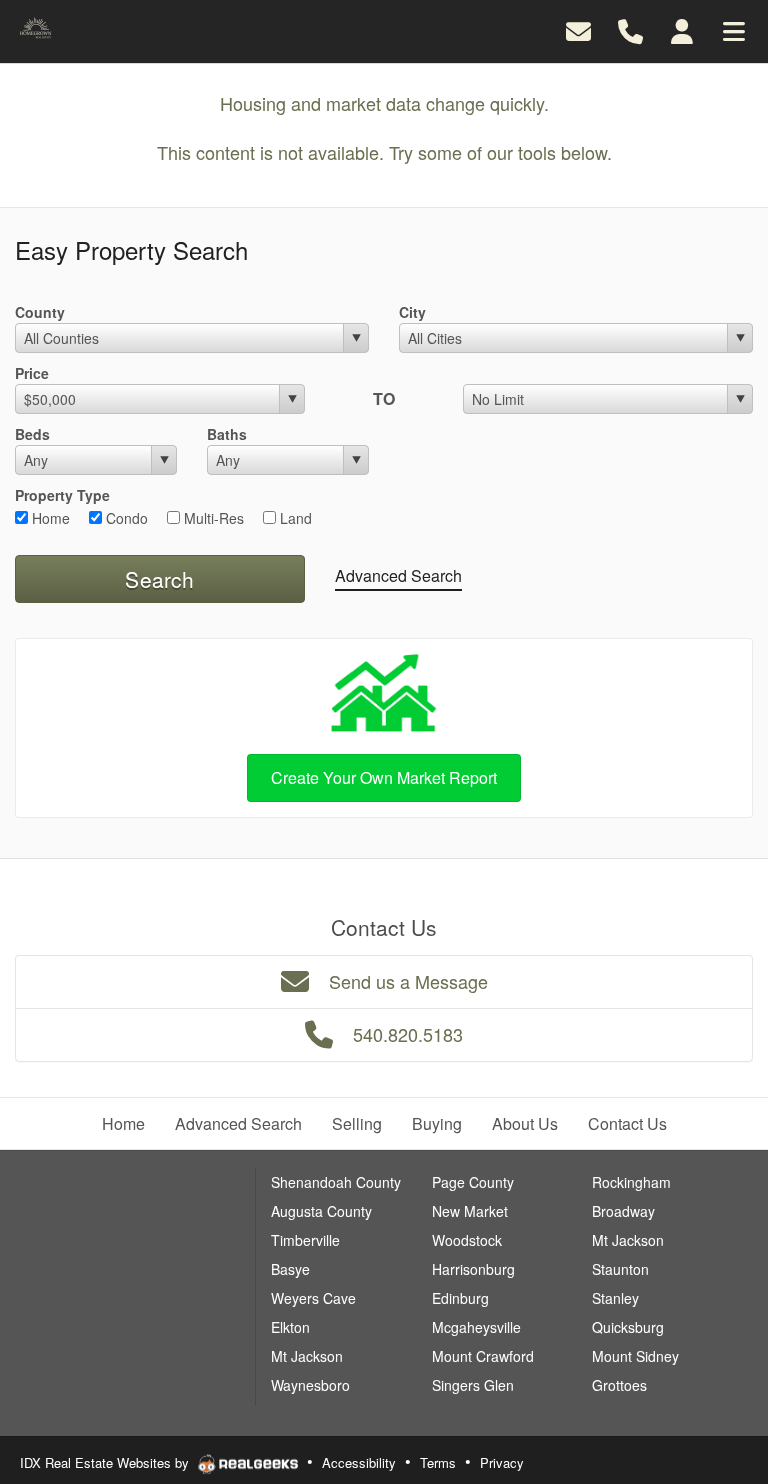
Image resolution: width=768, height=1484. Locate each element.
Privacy (502, 1462)
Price (32, 373)
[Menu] (734, 29)
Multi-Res (212, 518)
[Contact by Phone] (630, 29)
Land (294, 518)
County (40, 312)
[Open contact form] (578, 29)
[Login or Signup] (682, 29)
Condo (125, 518)
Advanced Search (398, 575)
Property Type (62, 495)
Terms (438, 1462)
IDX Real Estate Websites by (106, 1462)
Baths (227, 434)
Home (49, 518)
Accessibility (359, 1462)
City (412, 312)
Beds (32, 434)
